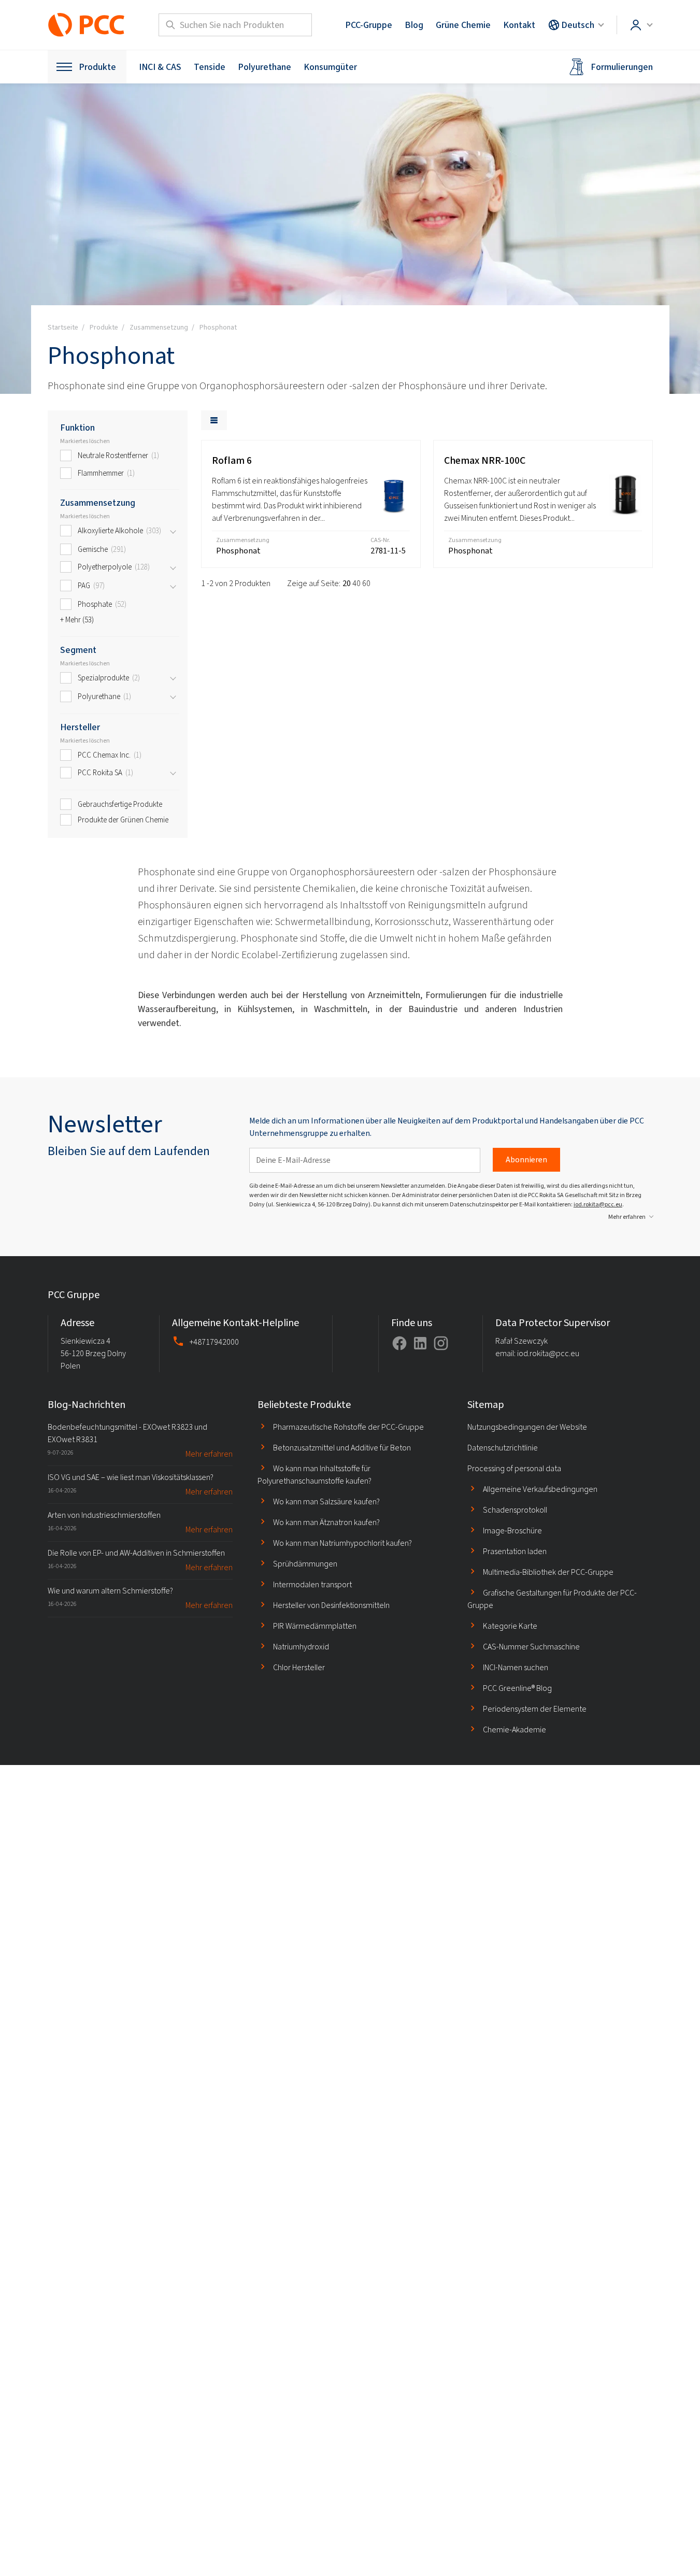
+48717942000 (214, 1342)
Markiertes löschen (85, 441)
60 (366, 583)
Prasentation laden (515, 1551)
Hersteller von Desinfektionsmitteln (331, 1605)
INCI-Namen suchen (516, 1667)
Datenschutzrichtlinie (503, 1448)
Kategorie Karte (510, 1626)
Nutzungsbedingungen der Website (527, 1427)
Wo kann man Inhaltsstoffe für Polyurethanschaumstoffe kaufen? (315, 1475)
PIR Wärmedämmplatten (315, 1626)
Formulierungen (622, 67)
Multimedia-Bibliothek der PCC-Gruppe (548, 1572)
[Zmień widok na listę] (214, 420)
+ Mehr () (77, 620)
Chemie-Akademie (515, 1730)
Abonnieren (526, 1159)
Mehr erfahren (627, 1217)
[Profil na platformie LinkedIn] (420, 1343)
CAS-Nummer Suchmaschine (531, 1647)
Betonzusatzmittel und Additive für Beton (342, 1448)
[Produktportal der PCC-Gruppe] (87, 25)
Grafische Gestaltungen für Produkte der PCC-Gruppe (552, 1599)
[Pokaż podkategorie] (173, 531)
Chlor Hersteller (299, 1667)
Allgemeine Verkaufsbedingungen (540, 1489)
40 (356, 583)
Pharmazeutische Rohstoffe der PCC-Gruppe (348, 1427)
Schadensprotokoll (515, 1510)
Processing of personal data (514, 1468)
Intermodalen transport (312, 1584)
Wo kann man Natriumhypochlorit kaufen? (342, 1543)
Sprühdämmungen (305, 1564)
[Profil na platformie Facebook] (399, 1343)
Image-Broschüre (512, 1531)
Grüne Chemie (463, 25)
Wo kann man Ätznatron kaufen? (326, 1522)
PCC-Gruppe (369, 25)
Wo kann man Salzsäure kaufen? (326, 1502)
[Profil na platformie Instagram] (441, 1343)
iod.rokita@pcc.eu (598, 1204)
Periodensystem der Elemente (535, 1709)
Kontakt (519, 25)
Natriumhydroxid (301, 1647)
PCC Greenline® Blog (517, 1688)
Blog (414, 25)
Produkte (97, 67)
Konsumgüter (330, 67)
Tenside (210, 67)
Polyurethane (265, 67)
